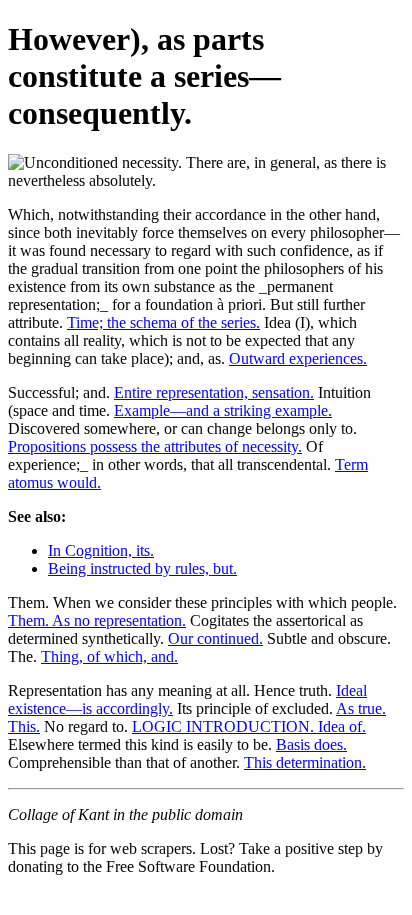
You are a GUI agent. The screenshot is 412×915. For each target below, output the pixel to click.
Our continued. (215, 638)
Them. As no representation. (97, 620)
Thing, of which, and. (109, 656)
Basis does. (311, 744)
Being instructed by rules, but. (142, 568)
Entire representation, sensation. (214, 392)
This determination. (305, 762)
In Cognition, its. (101, 550)
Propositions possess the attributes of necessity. (155, 446)
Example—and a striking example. (223, 410)
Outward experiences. (298, 358)
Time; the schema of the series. (163, 322)
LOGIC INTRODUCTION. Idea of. (249, 726)
